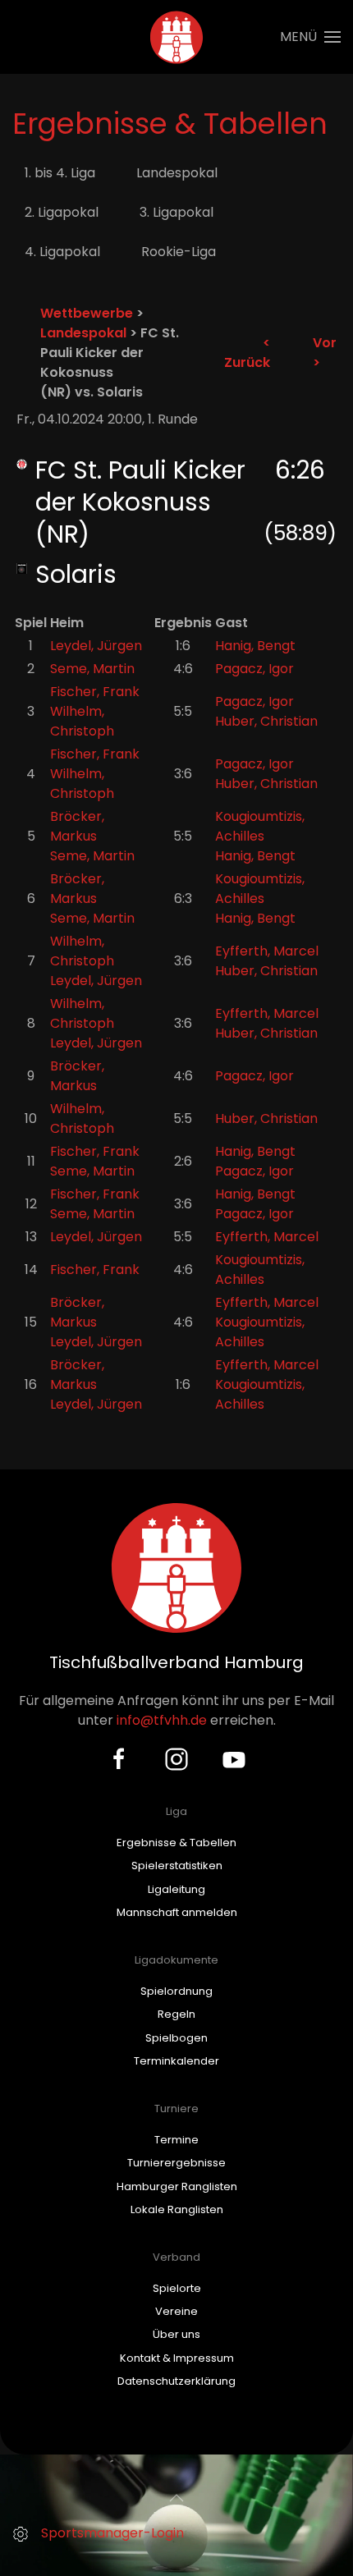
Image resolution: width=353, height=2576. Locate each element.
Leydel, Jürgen (96, 646)
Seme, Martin (92, 669)
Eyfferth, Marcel (267, 951)
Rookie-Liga (179, 252)
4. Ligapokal (62, 252)
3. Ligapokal (176, 212)
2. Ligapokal (62, 212)
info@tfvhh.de (162, 1720)
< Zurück (247, 353)
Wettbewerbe (87, 313)
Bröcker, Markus (77, 826)
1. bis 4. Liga (60, 173)
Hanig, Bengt (255, 646)
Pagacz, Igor (254, 669)
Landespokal (177, 173)
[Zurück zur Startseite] (177, 37)
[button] (310, 37)
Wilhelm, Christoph (82, 721)
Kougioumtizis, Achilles (260, 826)
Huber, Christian (266, 721)
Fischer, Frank (95, 692)
